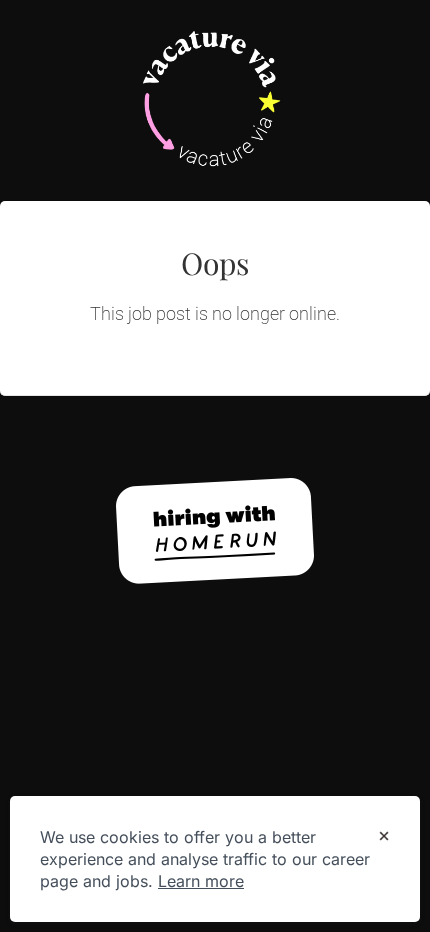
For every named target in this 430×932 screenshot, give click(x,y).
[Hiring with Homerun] (215, 531)
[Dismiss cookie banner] (384, 838)
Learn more (201, 881)
